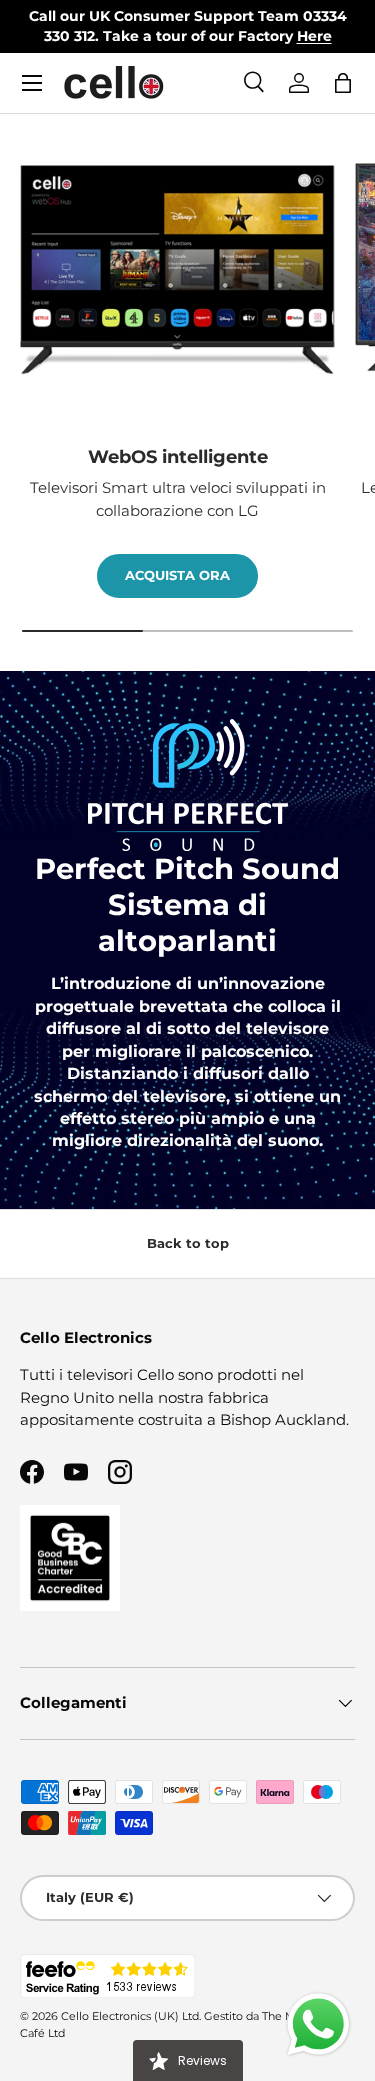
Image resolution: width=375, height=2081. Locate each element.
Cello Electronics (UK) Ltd (130, 2016)
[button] (343, 83)
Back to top (188, 1243)
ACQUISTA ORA (177, 575)
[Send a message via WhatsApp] (318, 2024)
